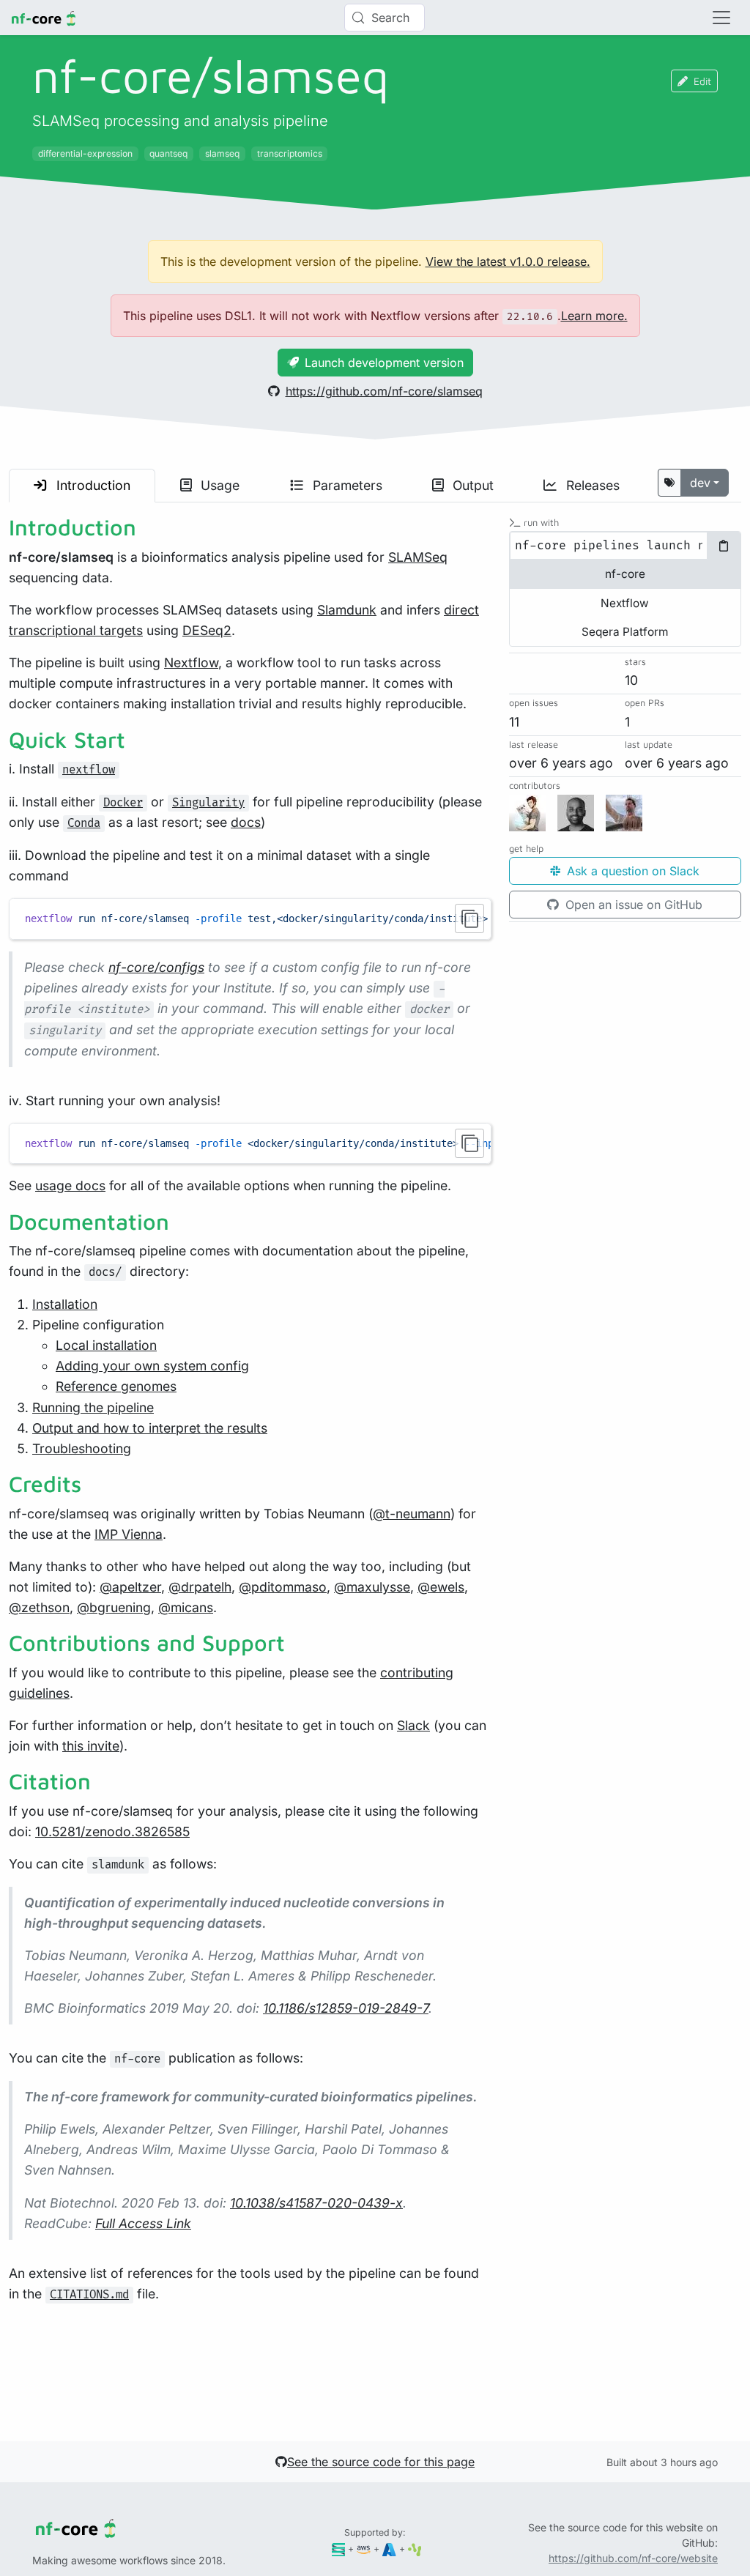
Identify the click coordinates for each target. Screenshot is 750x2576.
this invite (91, 1746)
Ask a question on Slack (631, 871)
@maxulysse (372, 1587)
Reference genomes (116, 1386)
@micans (186, 1607)
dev (700, 483)
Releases (591, 485)
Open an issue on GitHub (632, 905)
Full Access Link (143, 2223)
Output (471, 485)
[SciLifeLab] (415, 2549)
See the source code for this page (381, 2462)
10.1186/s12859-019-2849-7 (346, 2008)
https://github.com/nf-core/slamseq (384, 391)
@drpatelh (200, 1587)
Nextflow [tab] (625, 603)
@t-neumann (412, 1514)
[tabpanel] (625, 546)
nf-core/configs (156, 967)
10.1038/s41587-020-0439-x (316, 2203)
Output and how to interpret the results (150, 1428)
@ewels (441, 1587)
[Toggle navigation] (721, 18)
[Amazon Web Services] (364, 2549)
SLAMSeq (418, 557)
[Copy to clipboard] (469, 918)
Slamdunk (347, 610)
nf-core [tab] (625, 574)
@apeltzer (130, 1587)
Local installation (106, 1345)
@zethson (39, 1607)
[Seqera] (339, 2549)
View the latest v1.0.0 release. (508, 261)
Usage (218, 485)
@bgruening (114, 1607)
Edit (702, 81)
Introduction (92, 485)
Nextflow (191, 662)
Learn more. (594, 316)
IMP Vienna (129, 1534)
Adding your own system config (152, 1366)
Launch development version (384, 363)
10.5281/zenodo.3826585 (112, 1831)
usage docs (70, 1185)
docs (246, 822)
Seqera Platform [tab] (625, 632)
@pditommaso (283, 1587)
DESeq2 (207, 630)
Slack (413, 1725)
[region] (250, 918)
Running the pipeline (93, 1407)
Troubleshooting (82, 1448)
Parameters (346, 485)
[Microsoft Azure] (389, 2549)
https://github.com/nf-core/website (633, 2558)
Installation (65, 1304)
